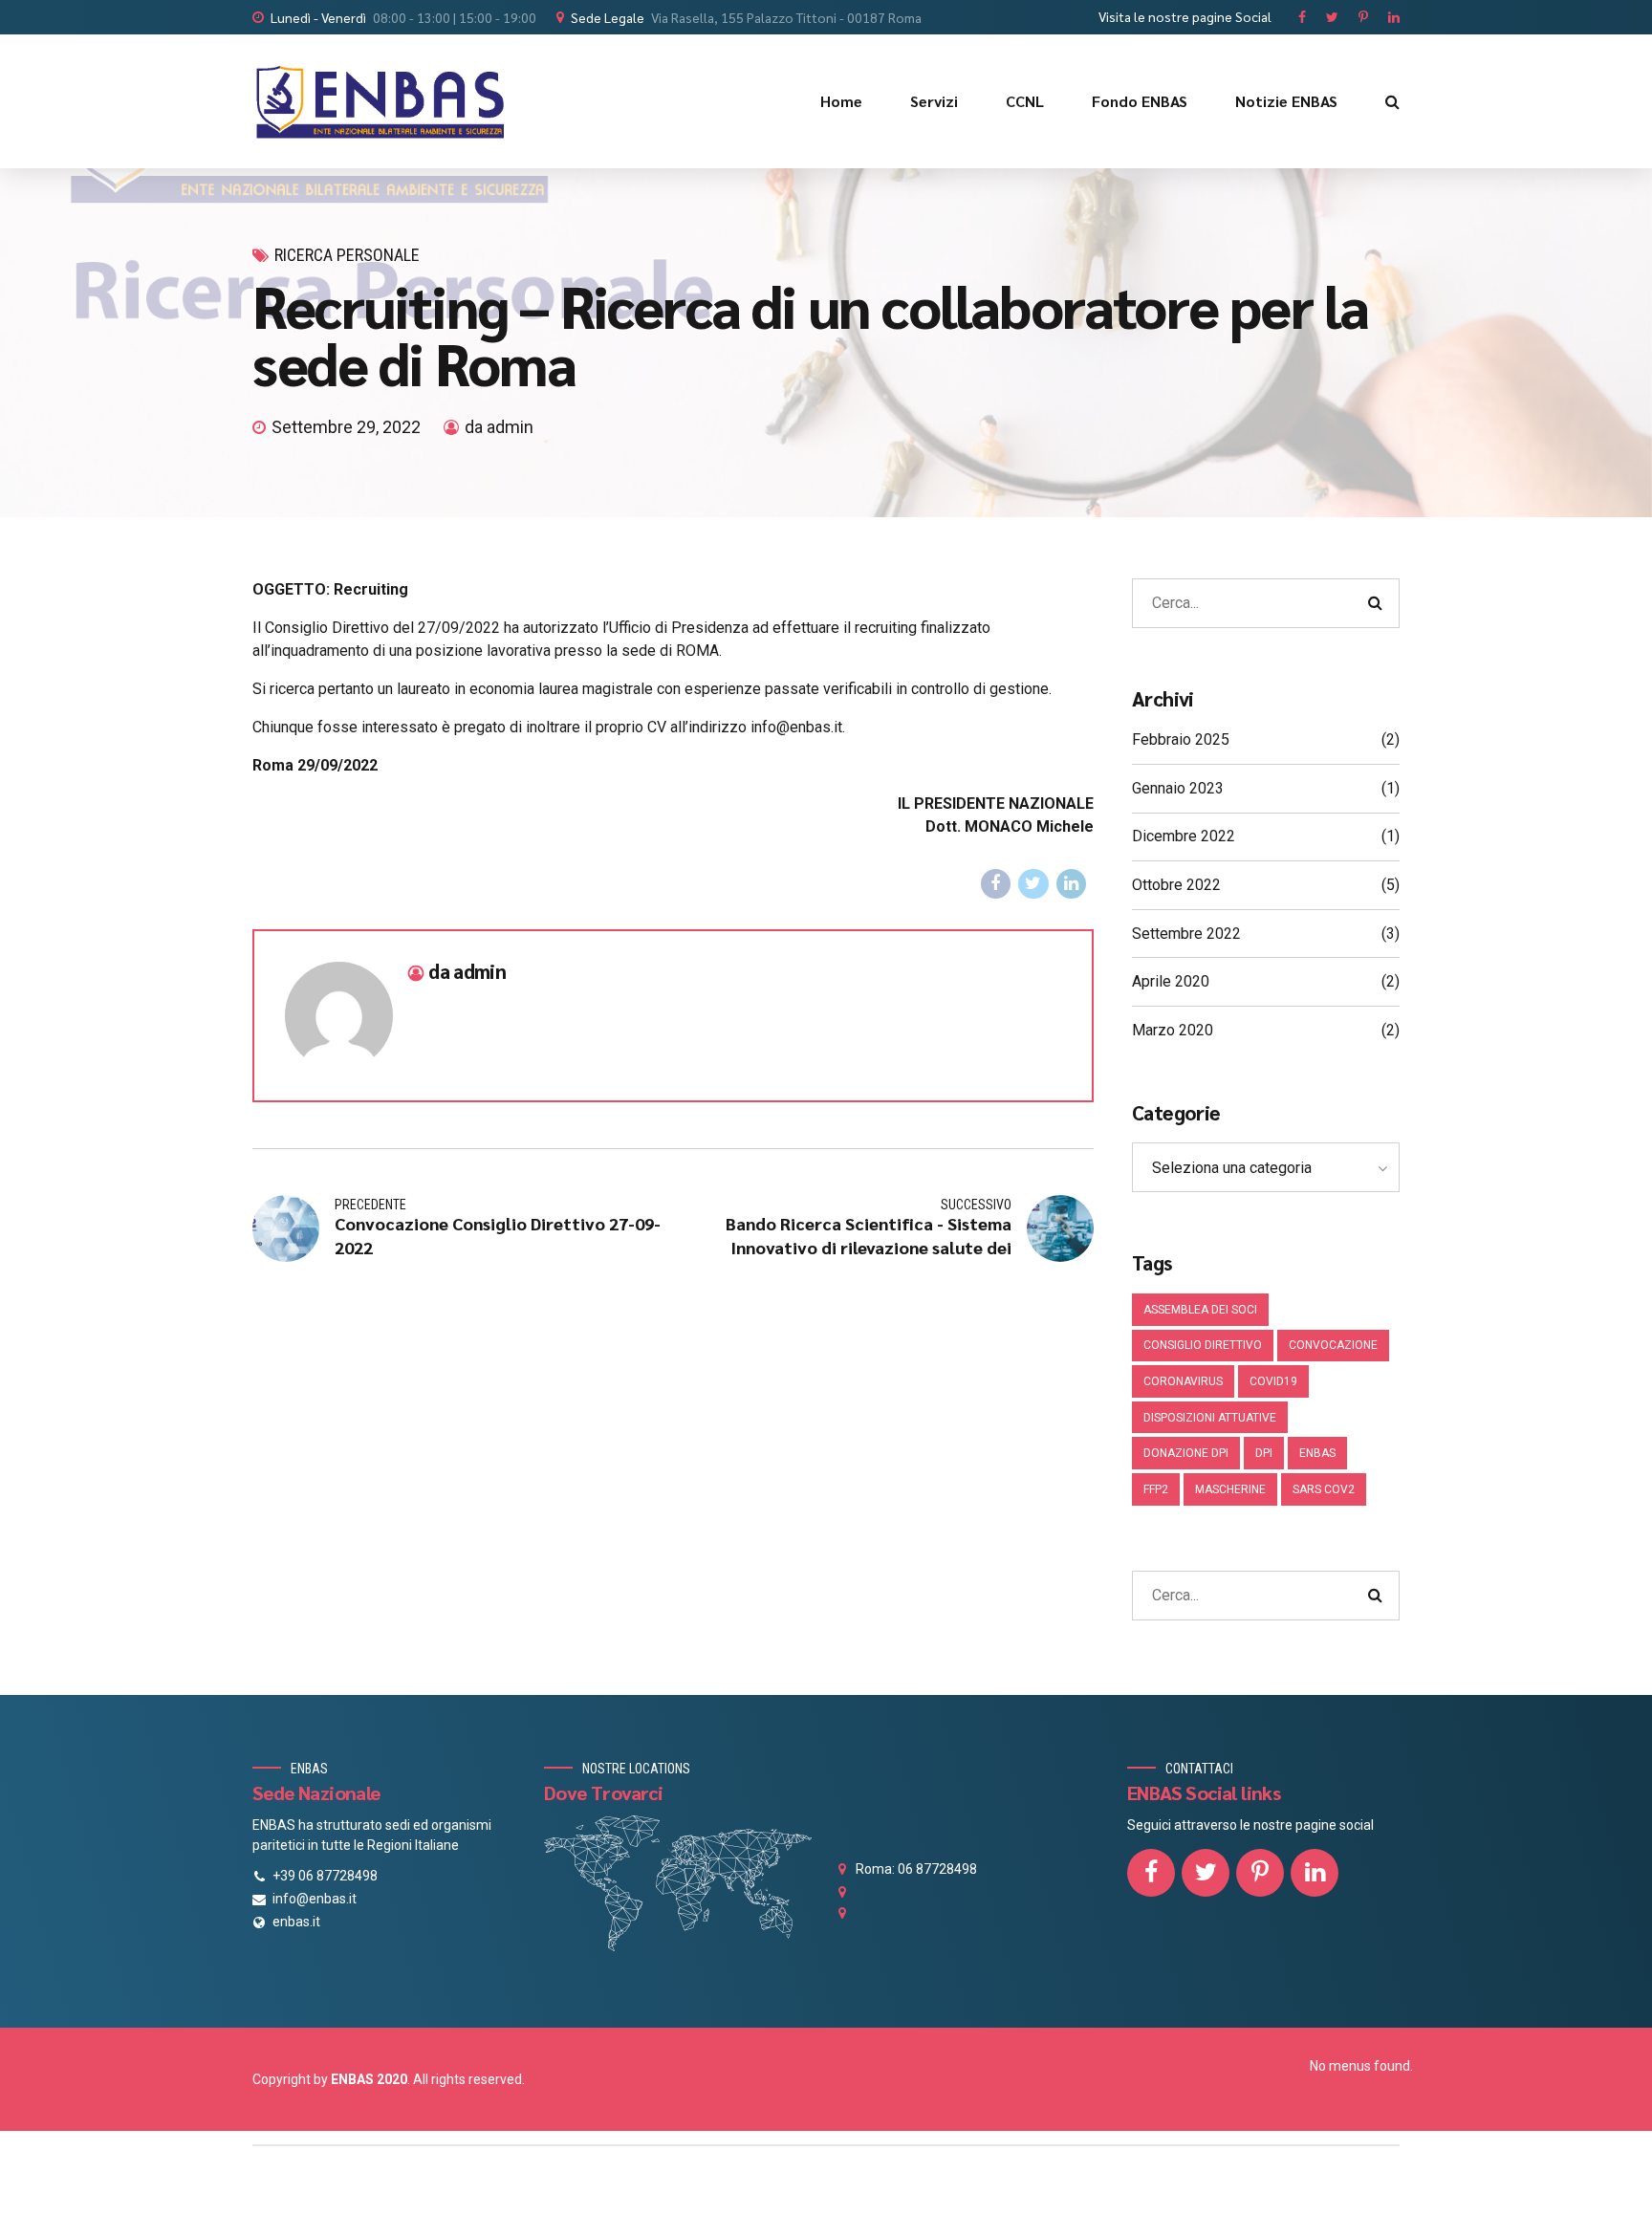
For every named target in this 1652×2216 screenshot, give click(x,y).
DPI (1264, 1453)
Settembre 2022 (1186, 934)
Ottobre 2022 (1176, 885)
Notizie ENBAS (1286, 101)
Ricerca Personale (347, 255)
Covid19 (1273, 1381)
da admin (499, 427)
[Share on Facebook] (996, 884)
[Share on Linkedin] (1072, 884)
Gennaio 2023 (1178, 788)
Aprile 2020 (1171, 981)
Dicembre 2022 (1184, 836)
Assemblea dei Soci (1200, 1310)
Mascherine (1230, 1489)
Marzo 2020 (1173, 1030)
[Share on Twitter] (1033, 884)
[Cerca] (1392, 101)
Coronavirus (1183, 1381)
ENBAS (1317, 1453)
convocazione (1333, 1345)
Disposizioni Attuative (1210, 1418)
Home (841, 101)
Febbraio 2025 (1181, 739)
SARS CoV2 (1324, 1489)
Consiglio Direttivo (1203, 1345)
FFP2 (1156, 1489)
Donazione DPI (1186, 1453)
